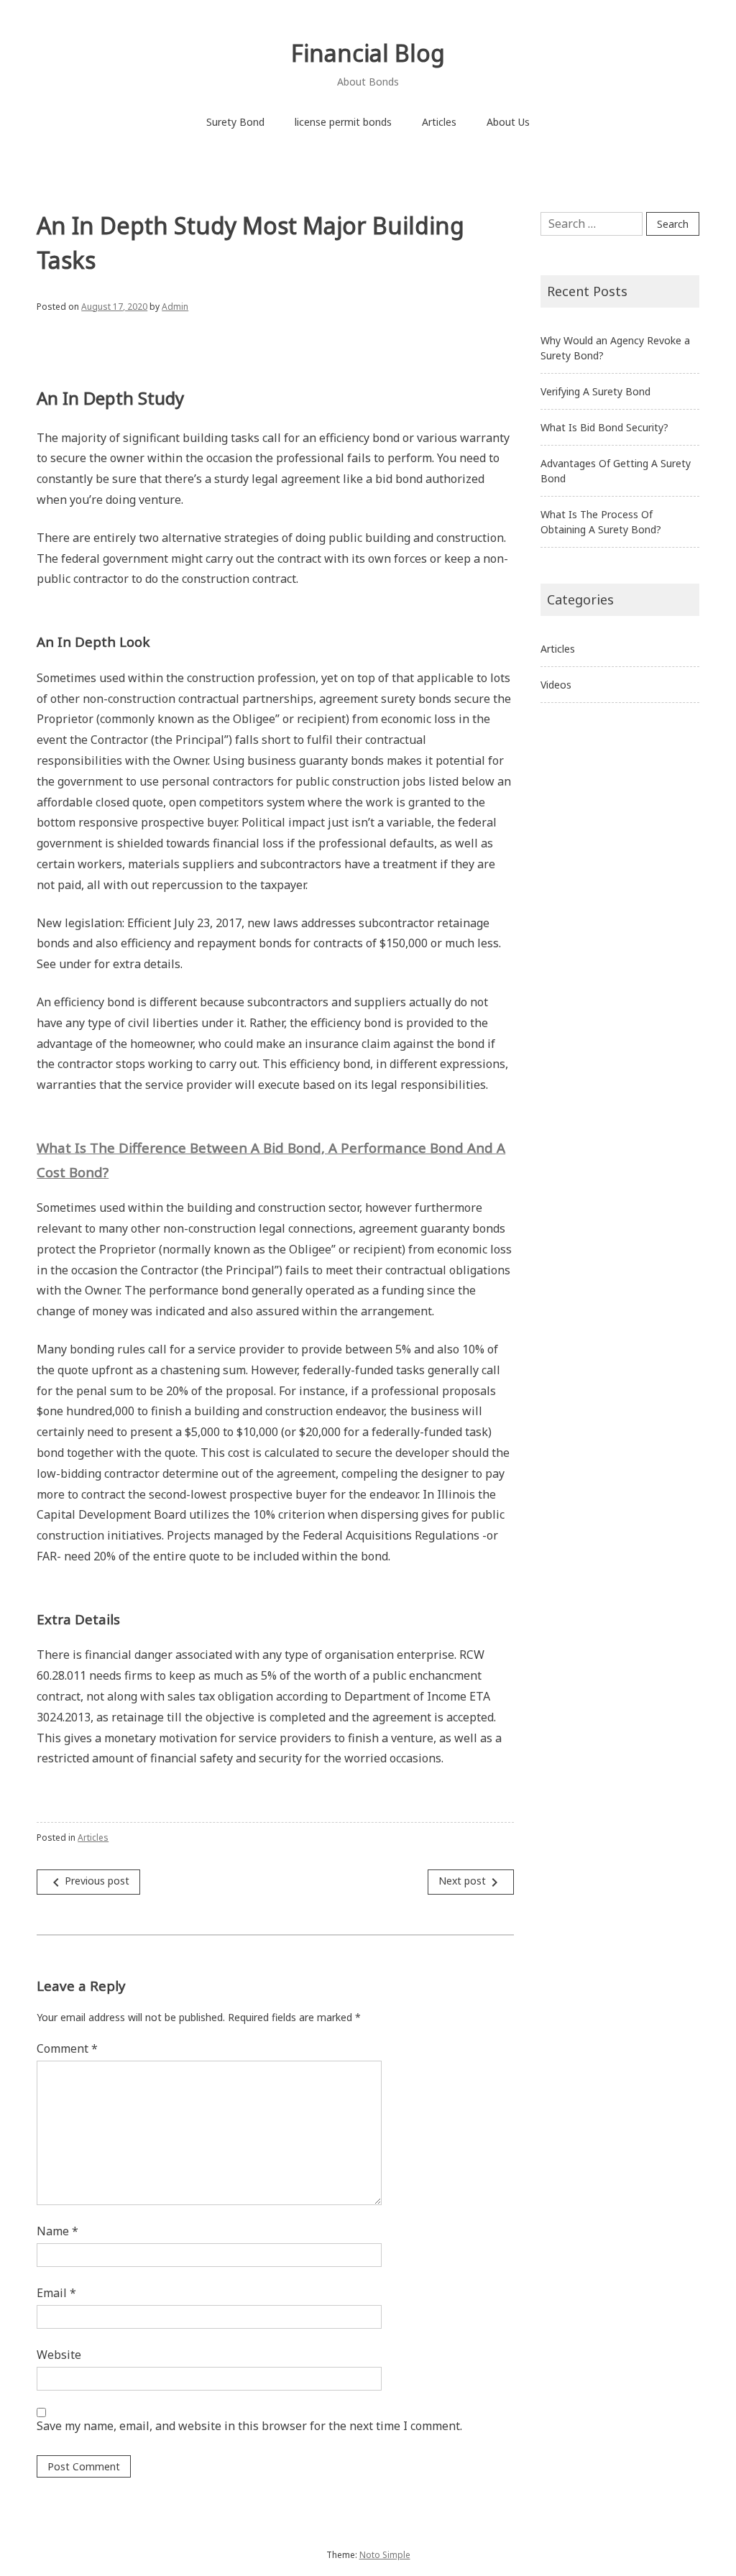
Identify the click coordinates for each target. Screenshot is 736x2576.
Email (56, 2293)
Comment (67, 2048)
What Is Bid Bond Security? (604, 427)
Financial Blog (368, 53)
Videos (556, 685)
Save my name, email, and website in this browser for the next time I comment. (249, 2426)
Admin (175, 307)
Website (59, 2355)
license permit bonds (343, 122)
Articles (439, 122)
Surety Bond (235, 122)
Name (57, 2231)
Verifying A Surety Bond (595, 391)
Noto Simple (385, 2555)
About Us (508, 122)
